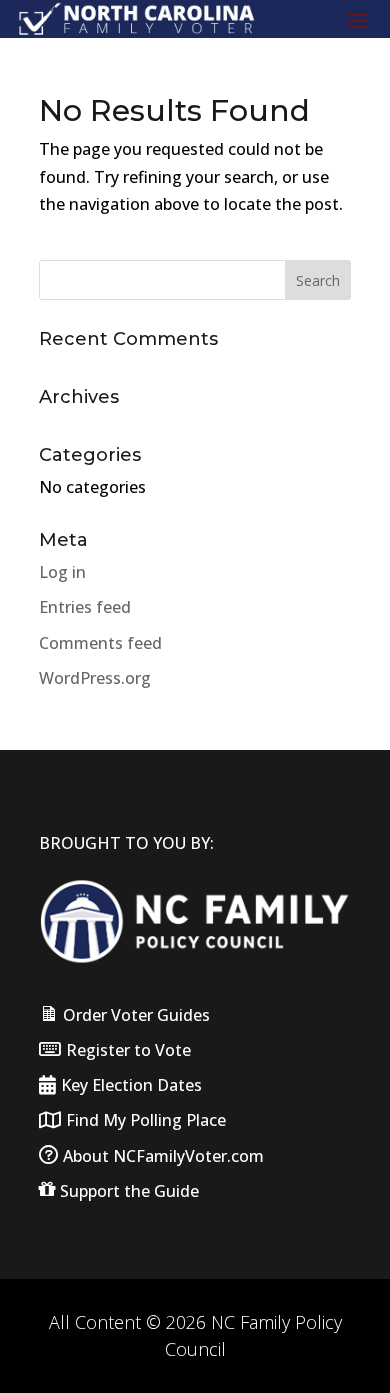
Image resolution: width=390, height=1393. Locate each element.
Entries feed (85, 607)
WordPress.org (95, 678)
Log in (62, 572)
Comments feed (100, 643)
